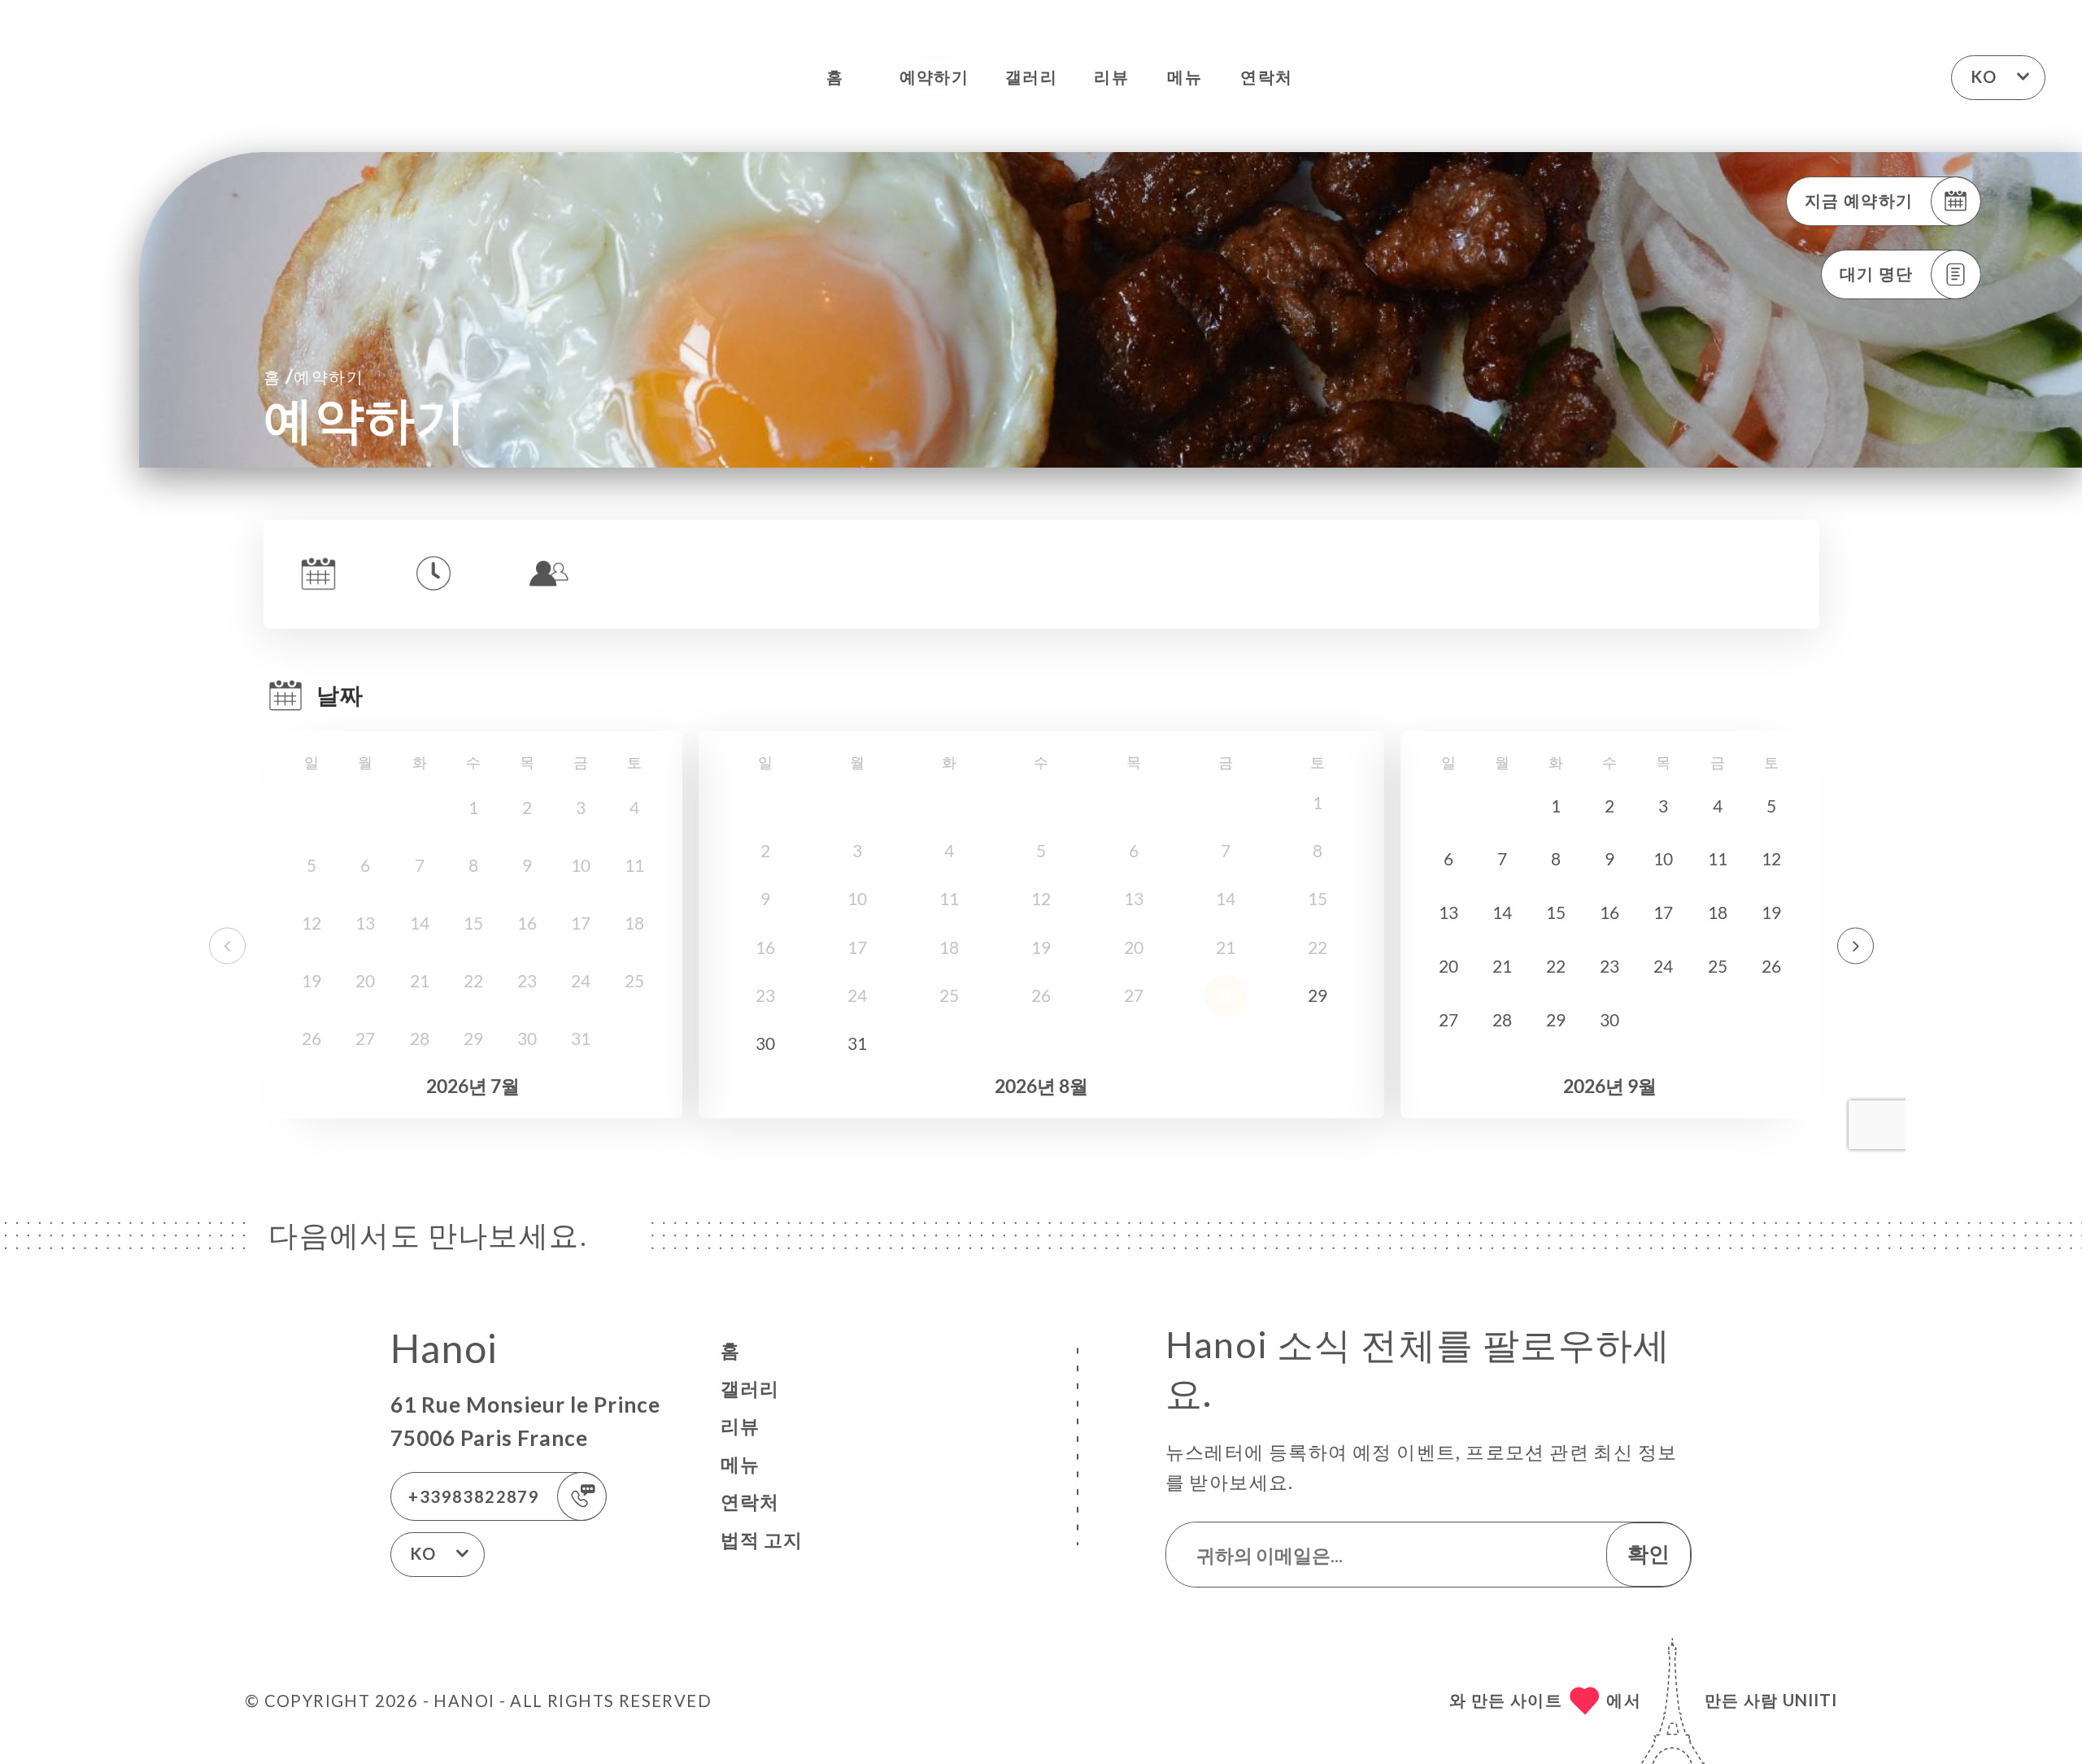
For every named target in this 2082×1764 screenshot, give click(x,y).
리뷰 (1111, 76)
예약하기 (934, 76)
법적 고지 (762, 1540)
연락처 (1266, 76)
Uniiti (1810, 1700)
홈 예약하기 (314, 376)
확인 (1649, 1553)
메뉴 (1185, 76)
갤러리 (1031, 76)
